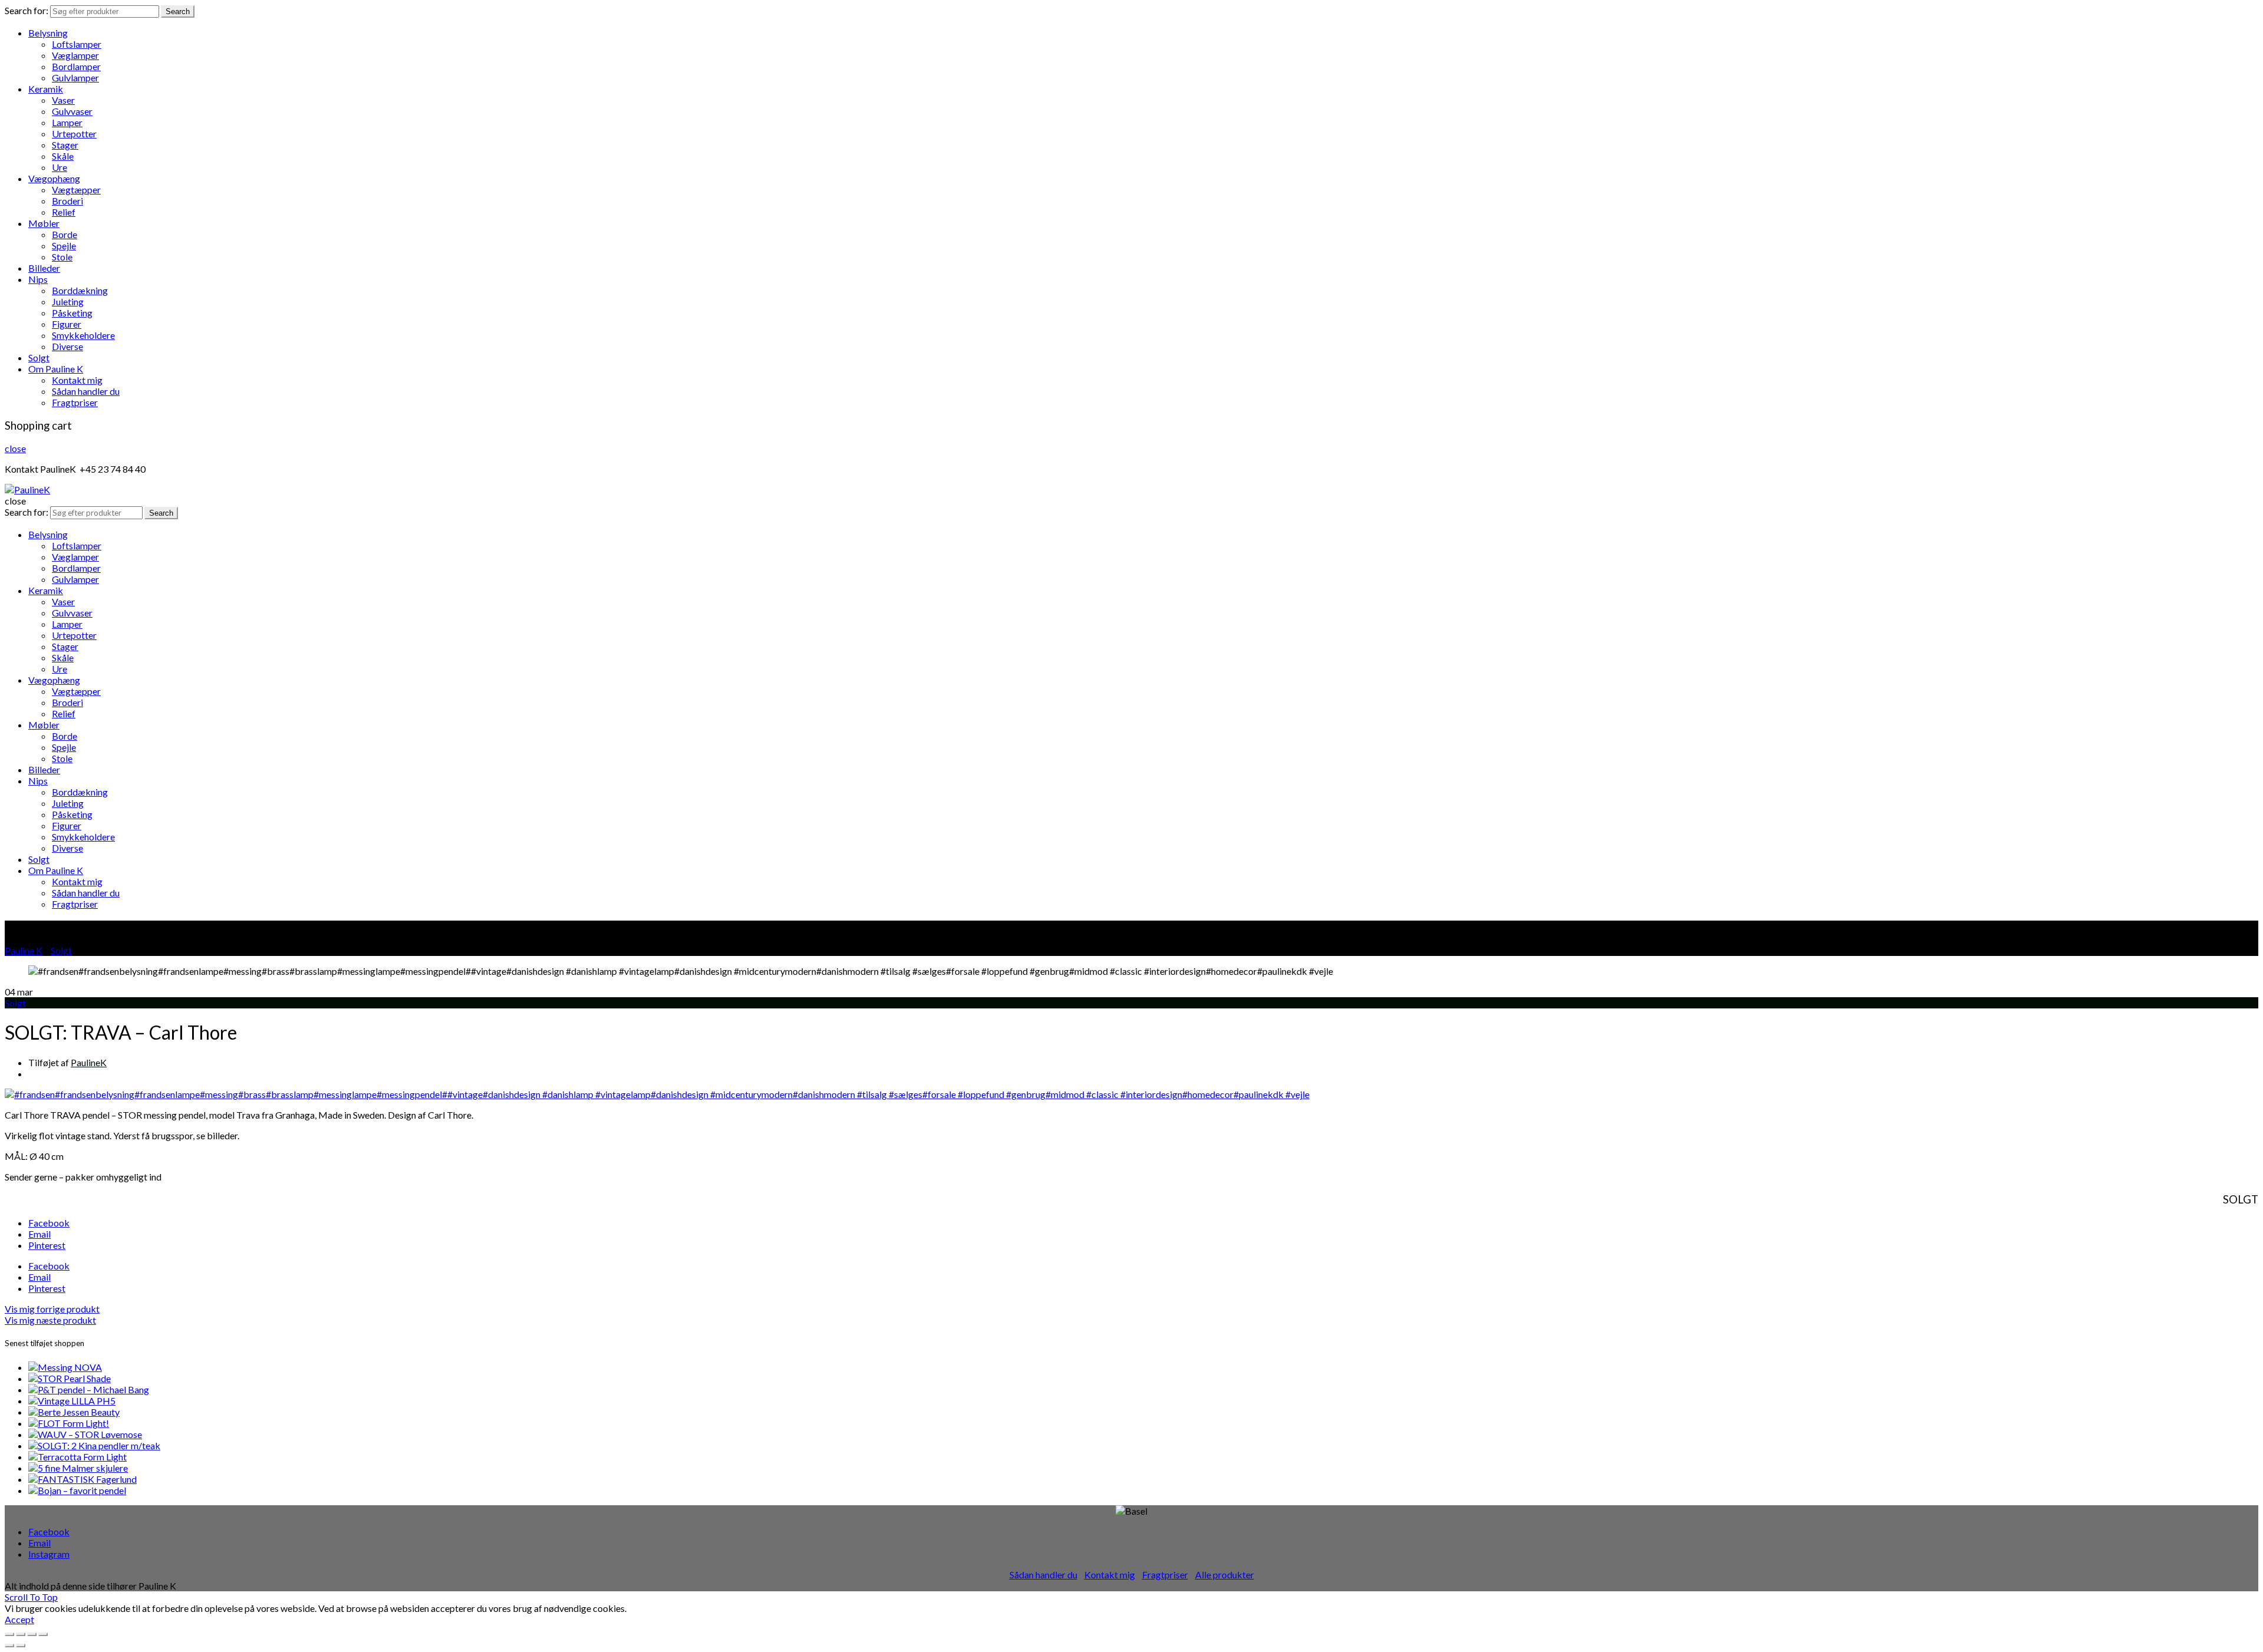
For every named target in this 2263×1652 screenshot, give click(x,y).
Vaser (63, 100)
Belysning (48, 33)
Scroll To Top (31, 1597)
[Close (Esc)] (9, 1634)
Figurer (67, 324)
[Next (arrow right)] (21, 1646)
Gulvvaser (72, 111)
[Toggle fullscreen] (32, 1634)
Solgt (39, 357)
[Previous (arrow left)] (9, 1646)
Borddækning (80, 290)
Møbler (44, 223)
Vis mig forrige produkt (52, 1309)
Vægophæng (54, 178)
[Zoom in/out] (43, 1634)
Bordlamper (76, 66)
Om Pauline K (56, 369)
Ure (60, 167)
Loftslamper (77, 44)
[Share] (21, 1634)
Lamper (67, 122)
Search (178, 11)
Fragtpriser (75, 402)
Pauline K (24, 950)
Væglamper (75, 55)
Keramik (46, 89)
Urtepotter (74, 133)
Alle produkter (1225, 1574)
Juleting (68, 301)
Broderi (67, 201)
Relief (64, 212)
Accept (19, 1619)
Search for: (27, 10)
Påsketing (72, 313)
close (15, 448)
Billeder (44, 268)
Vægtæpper (76, 189)
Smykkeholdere (83, 335)
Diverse (67, 346)
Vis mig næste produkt (50, 1320)
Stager (65, 145)
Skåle (63, 156)
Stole (62, 257)
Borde (65, 234)
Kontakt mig (77, 380)
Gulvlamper (75, 78)
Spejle (64, 245)
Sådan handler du (86, 391)
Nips (38, 279)
